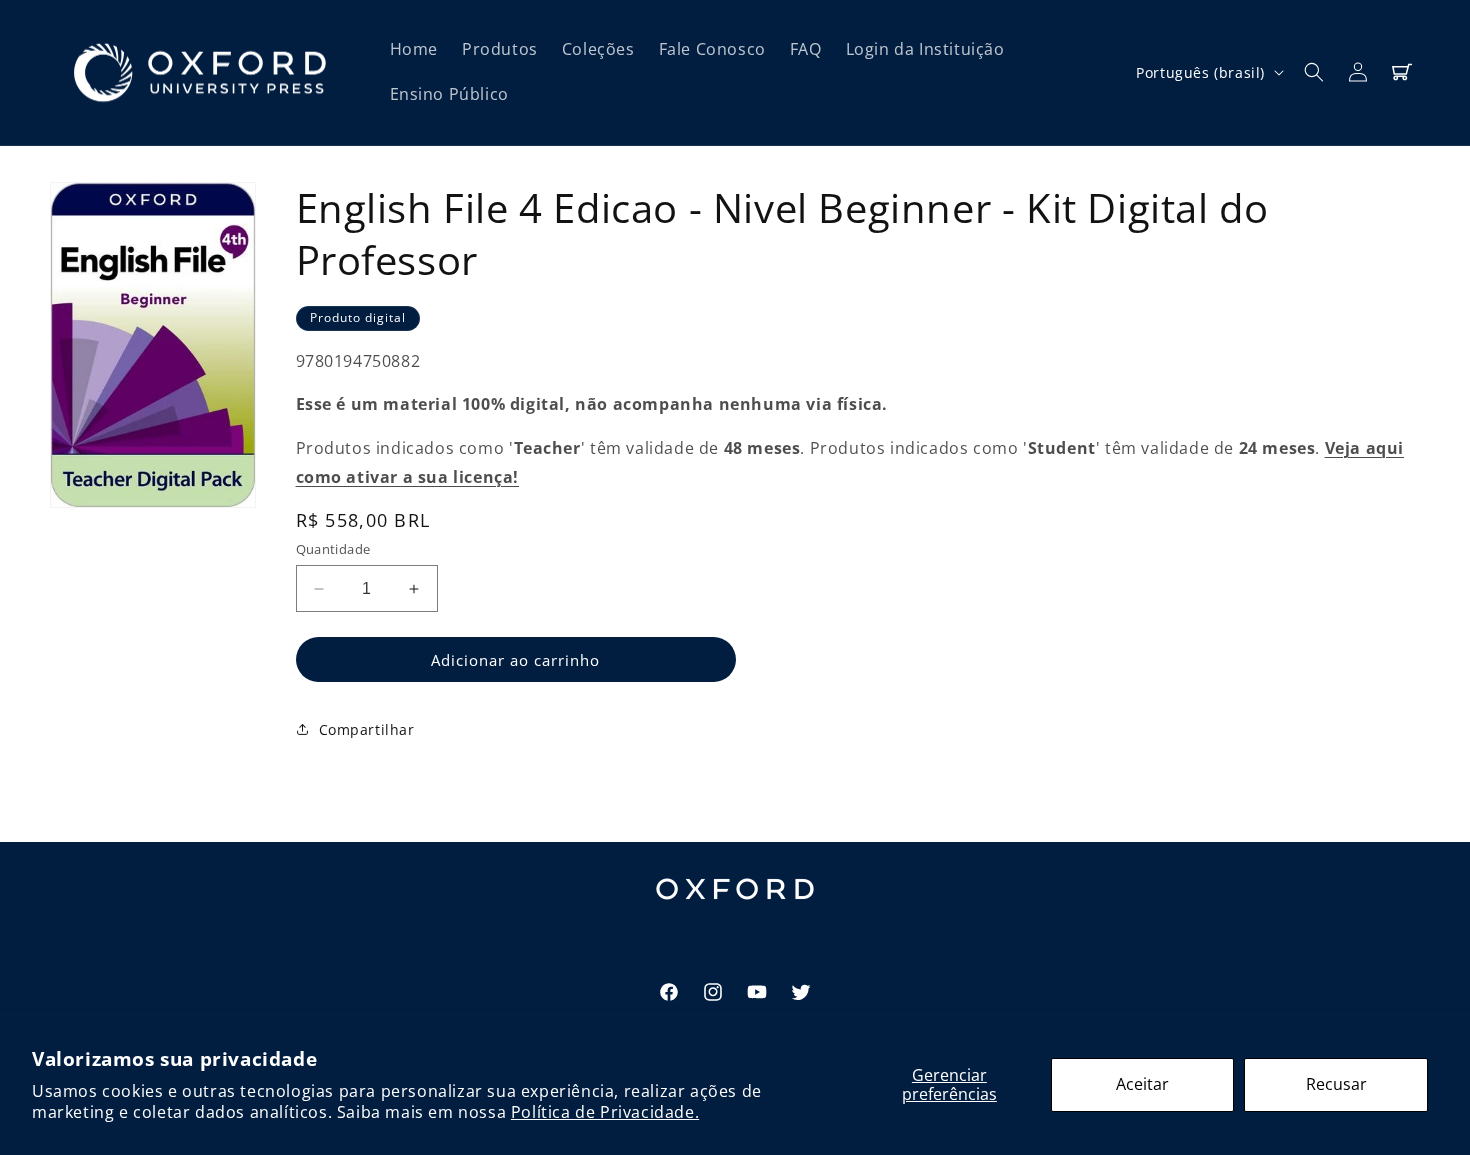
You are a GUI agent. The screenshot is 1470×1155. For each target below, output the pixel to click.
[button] (1314, 72)
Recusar (1336, 1084)
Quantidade (333, 549)
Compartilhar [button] (367, 729)
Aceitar (1142, 1084)
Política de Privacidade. (605, 1112)
